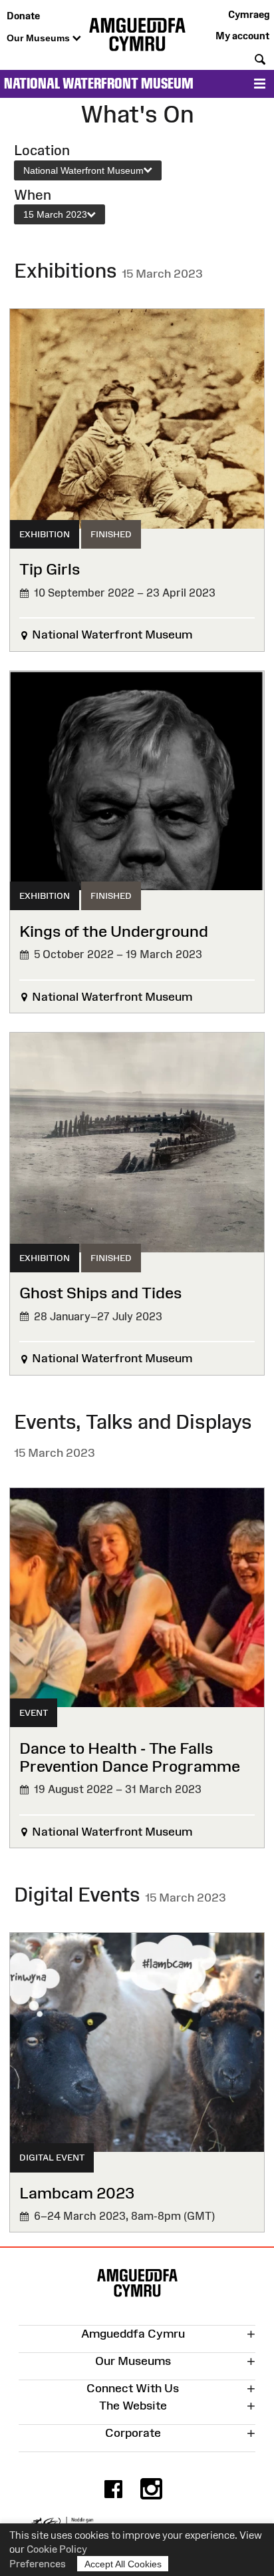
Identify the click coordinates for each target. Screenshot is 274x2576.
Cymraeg (249, 14)
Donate (23, 16)
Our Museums (40, 38)
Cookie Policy (57, 2549)
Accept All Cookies (123, 2564)
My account (242, 36)
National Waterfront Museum (99, 84)
